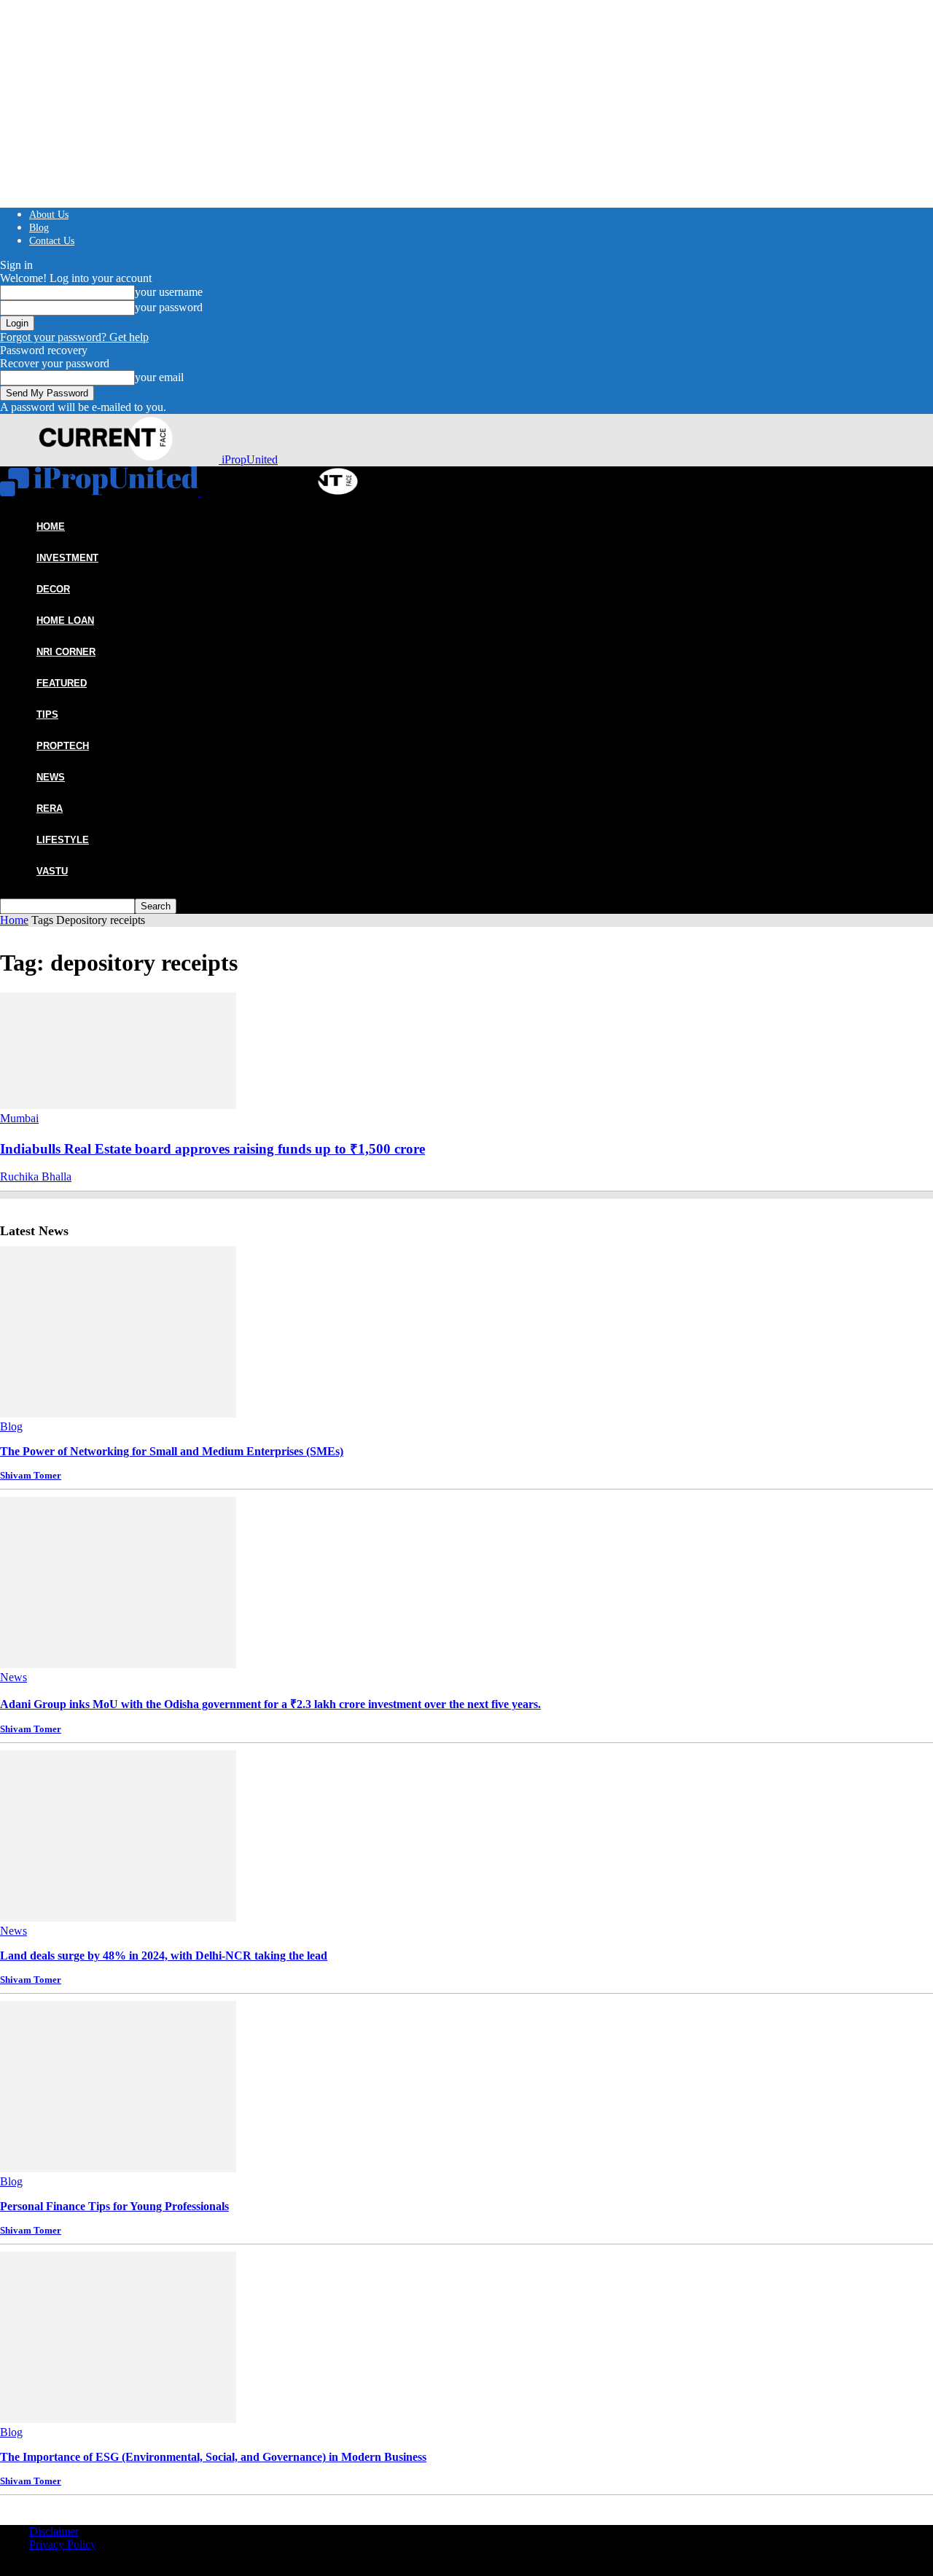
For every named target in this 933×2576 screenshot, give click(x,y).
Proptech (63, 746)
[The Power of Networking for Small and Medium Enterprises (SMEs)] (118, 1413)
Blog (39, 228)
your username (169, 292)
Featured (62, 683)
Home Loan (65, 620)
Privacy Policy (63, 2544)
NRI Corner (66, 652)
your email (159, 377)
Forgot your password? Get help (74, 337)
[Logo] (101, 492)
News (51, 777)
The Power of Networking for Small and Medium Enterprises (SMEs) (172, 1451)
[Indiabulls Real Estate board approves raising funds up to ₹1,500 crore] (118, 1105)
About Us (49, 215)
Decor (53, 589)
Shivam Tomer (31, 1475)
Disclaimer (54, 2531)
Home (14, 920)
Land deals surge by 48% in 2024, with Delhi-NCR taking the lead (164, 1956)
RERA (50, 809)
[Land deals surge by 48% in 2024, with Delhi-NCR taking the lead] (118, 1918)
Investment (67, 558)
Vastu (52, 871)
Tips (47, 715)
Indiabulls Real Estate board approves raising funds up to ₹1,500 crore (212, 1149)
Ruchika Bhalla (36, 1177)
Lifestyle (63, 840)
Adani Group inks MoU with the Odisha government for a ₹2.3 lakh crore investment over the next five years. (270, 1704)
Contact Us (52, 241)
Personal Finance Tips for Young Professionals (114, 2206)
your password (169, 307)
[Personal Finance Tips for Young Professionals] (118, 2168)
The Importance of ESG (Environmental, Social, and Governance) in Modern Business (213, 2457)
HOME (51, 526)
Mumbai (19, 1118)
